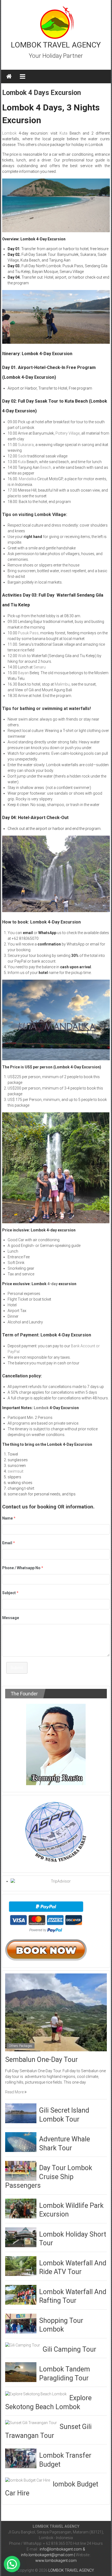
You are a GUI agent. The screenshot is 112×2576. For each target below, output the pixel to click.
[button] (12, 2564)
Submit (17, 1668)
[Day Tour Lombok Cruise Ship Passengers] (21, 2170)
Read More (15, 2092)
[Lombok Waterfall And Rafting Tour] (21, 2294)
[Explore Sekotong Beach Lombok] (36, 2394)
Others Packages (21, 2046)
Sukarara (26, 445)
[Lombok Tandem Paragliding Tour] (21, 2372)
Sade (22, 456)
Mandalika (27, 479)
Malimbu (62, 684)
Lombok (9, 133)
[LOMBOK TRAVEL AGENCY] (9, 77)
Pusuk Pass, (29, 633)
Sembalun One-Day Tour (41, 2060)
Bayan (23, 673)
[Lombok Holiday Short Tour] (21, 2237)
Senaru (40, 667)
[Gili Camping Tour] (23, 2345)
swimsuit (15, 1471)
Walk (22, 656)
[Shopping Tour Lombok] (21, 2323)
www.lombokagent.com (56, 2561)
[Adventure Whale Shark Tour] (21, 2142)
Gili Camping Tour (69, 2349)
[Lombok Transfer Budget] (21, 2458)
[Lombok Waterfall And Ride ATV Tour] (21, 2266)
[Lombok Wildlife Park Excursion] (21, 2208)
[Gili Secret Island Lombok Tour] (21, 2113)
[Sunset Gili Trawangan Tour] (31, 2422)
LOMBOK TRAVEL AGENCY (56, 45)
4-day (52, 1284)
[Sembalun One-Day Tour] (56, 2012)
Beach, (46, 467)
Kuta (63, 133)
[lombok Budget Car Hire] (28, 2480)
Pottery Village (68, 433)
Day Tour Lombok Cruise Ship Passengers (49, 2177)
